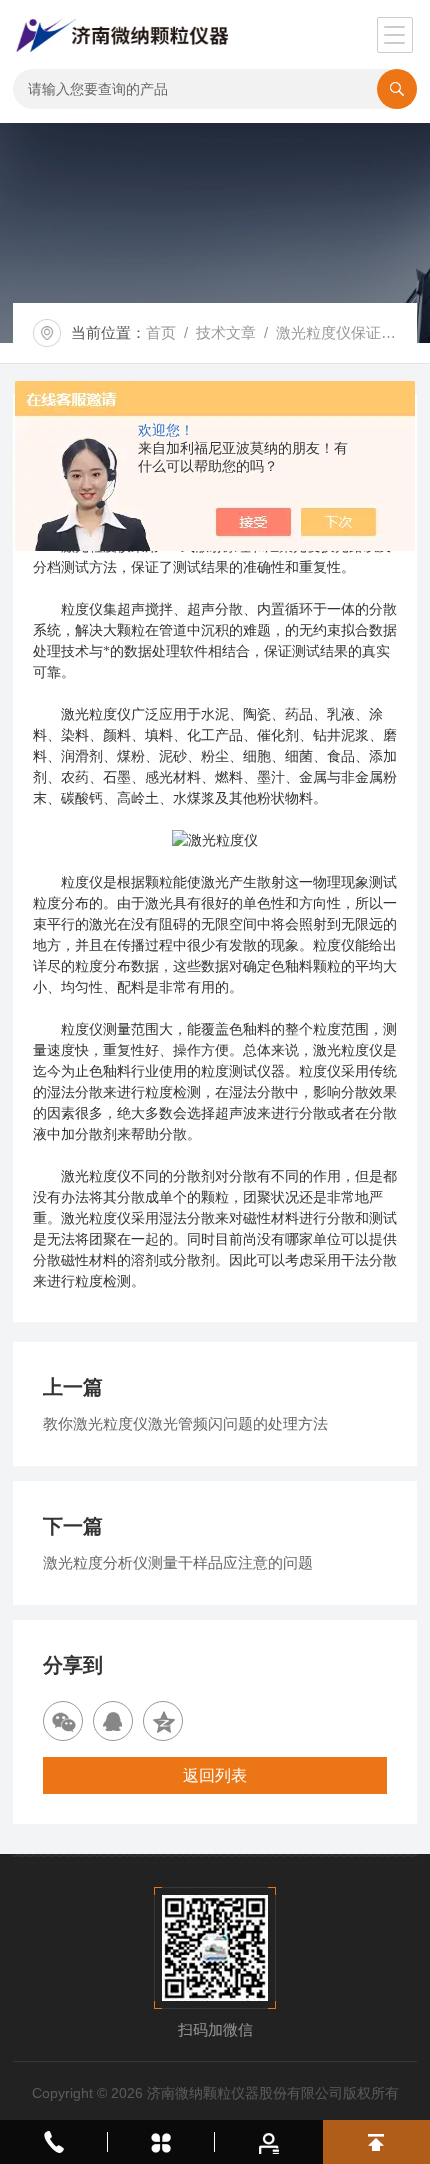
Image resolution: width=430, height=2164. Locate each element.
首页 (161, 332)
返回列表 (215, 1775)
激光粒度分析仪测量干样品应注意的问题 (178, 1562)
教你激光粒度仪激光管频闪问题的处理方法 (185, 1423)
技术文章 (226, 332)
